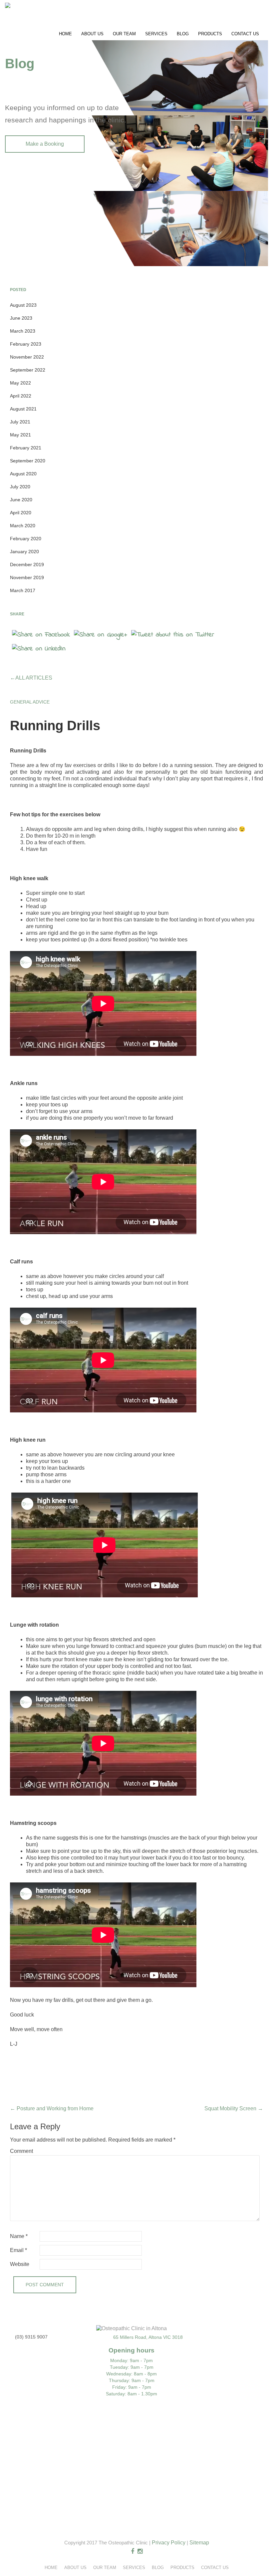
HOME (65, 34)
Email (18, 2250)
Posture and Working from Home (52, 2108)
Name (19, 2236)
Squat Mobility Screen (234, 2108)
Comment (21, 2151)
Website (20, 2264)
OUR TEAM (124, 34)
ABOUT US (92, 34)
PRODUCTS (210, 34)
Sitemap (199, 2543)
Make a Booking (45, 144)
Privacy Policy (169, 2543)
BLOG (183, 34)
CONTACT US (245, 34)
